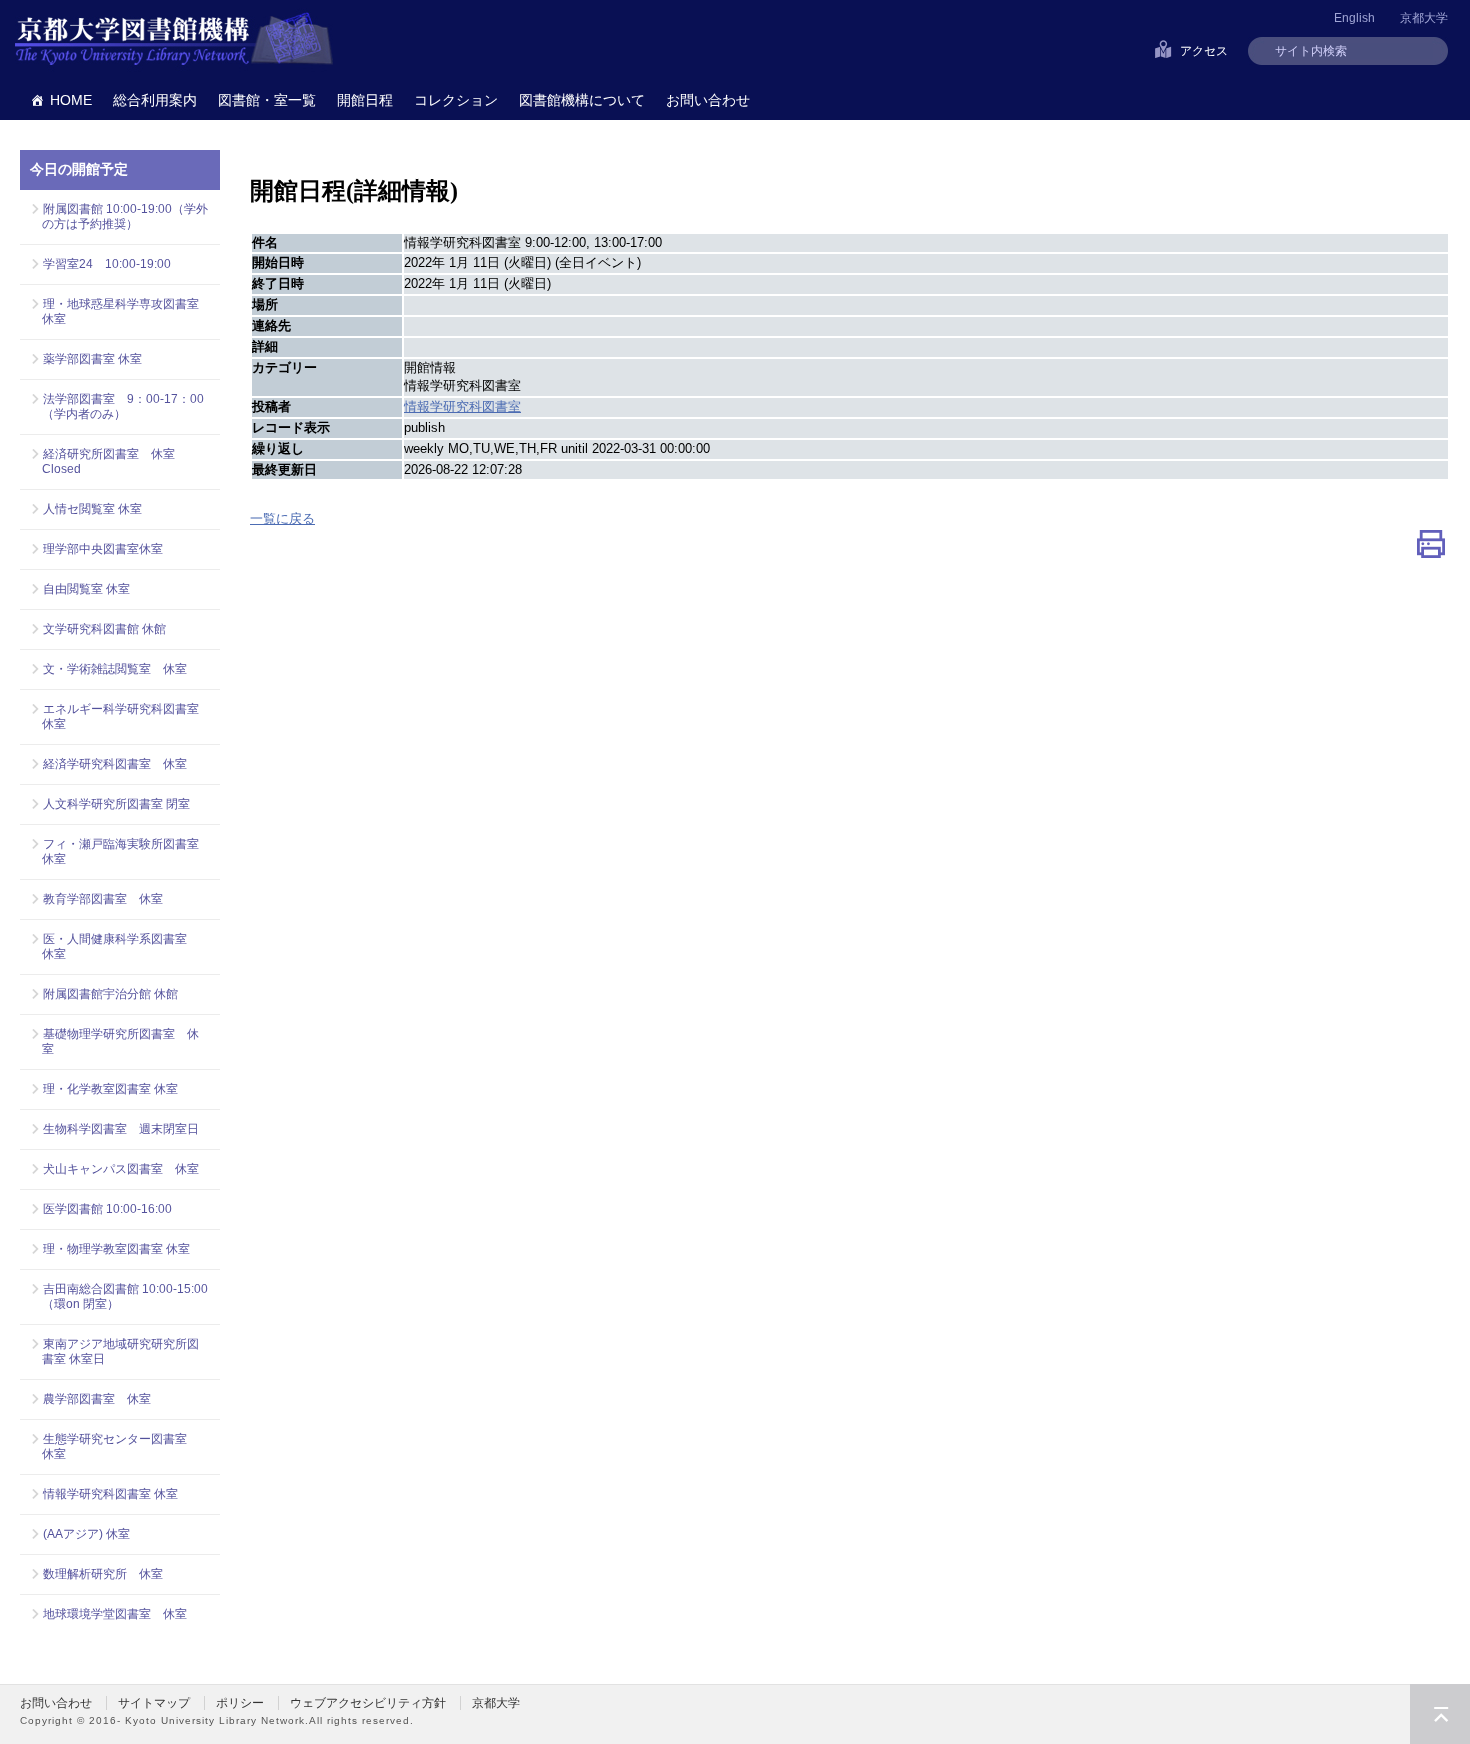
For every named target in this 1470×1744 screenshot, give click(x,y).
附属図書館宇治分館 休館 (110, 994)
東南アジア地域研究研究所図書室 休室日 (120, 1351)
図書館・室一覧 (267, 100)
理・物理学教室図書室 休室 (116, 1249)
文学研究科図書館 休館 (104, 629)
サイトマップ (154, 1703)
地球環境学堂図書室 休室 (115, 1614)
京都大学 (1424, 18)
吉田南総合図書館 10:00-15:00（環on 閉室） (125, 1296)
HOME (71, 100)
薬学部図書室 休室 (92, 359)
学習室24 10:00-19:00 (107, 264)
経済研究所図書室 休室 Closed (108, 461)
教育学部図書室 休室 (103, 899)
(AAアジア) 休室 (86, 1534)
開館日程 (365, 100)
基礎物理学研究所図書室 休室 (120, 1041)
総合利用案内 (155, 100)
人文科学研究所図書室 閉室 (116, 804)
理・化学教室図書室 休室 (110, 1089)
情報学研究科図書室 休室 (110, 1494)
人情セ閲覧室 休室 (92, 509)
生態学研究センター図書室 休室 (120, 1446)
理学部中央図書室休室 (103, 549)
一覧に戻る (282, 518)
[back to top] (1440, 1714)
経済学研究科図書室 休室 (115, 764)
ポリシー (240, 1703)
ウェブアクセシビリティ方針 (368, 1703)
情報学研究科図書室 (462, 406)
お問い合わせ (708, 100)
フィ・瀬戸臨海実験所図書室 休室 (126, 851)
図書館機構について (582, 100)
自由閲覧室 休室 (86, 589)
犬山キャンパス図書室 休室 (121, 1169)
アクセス (1204, 51)
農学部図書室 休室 (97, 1399)
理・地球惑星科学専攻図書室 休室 (126, 311)
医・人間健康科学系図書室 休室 (120, 946)
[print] (1431, 548)
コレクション (456, 100)
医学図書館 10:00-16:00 (107, 1209)
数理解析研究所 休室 (103, 1574)
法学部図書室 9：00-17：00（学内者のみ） (123, 406)
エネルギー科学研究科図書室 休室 (120, 716)
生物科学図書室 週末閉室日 (121, 1129)
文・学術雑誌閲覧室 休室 (115, 669)
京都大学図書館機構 (174, 40)
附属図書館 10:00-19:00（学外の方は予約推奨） (125, 216)
